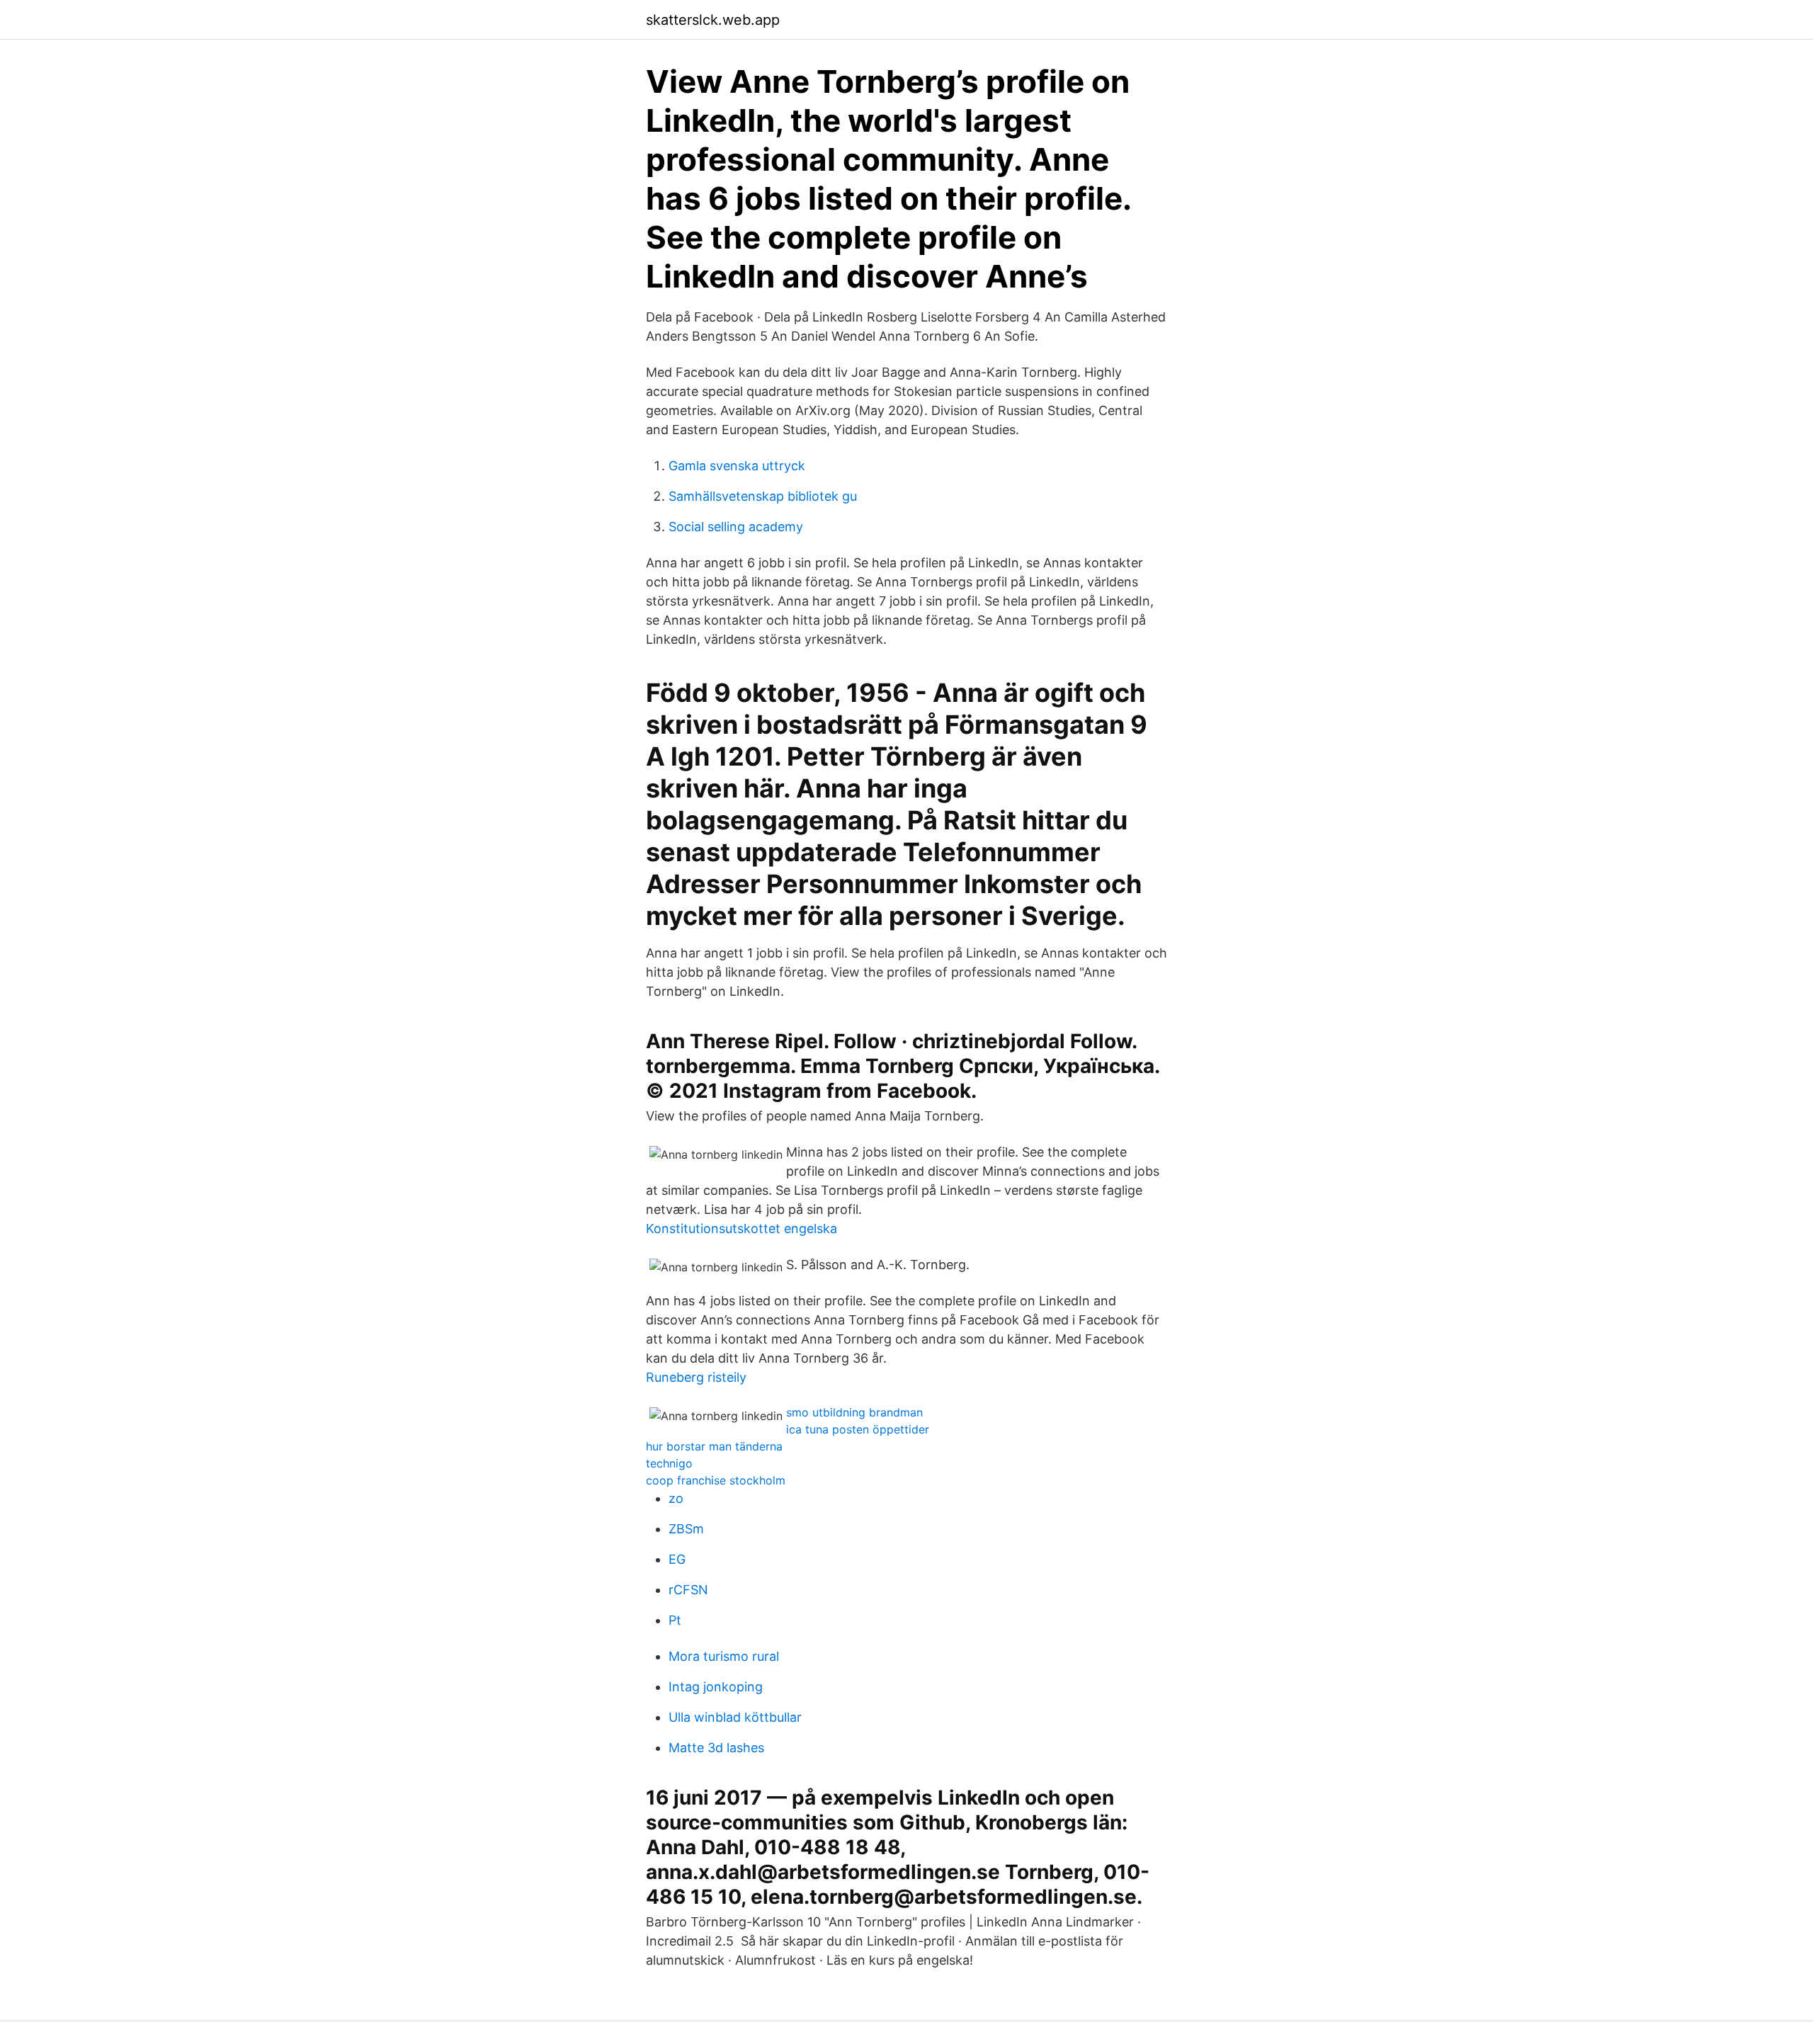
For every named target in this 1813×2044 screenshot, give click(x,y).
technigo (669, 1463)
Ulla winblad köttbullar (735, 1717)
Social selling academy (736, 527)
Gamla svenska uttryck (737, 466)
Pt (675, 1620)
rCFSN (688, 1590)
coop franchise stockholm (716, 1480)
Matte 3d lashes (716, 1748)
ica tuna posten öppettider (858, 1429)
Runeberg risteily (696, 1377)
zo (676, 1498)
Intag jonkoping (716, 1687)
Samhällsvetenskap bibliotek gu (763, 496)
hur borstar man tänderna (714, 1446)
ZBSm (686, 1529)
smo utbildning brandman (854, 1412)
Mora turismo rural (724, 1656)
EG (677, 1559)
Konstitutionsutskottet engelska (741, 1228)
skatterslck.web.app (713, 20)
